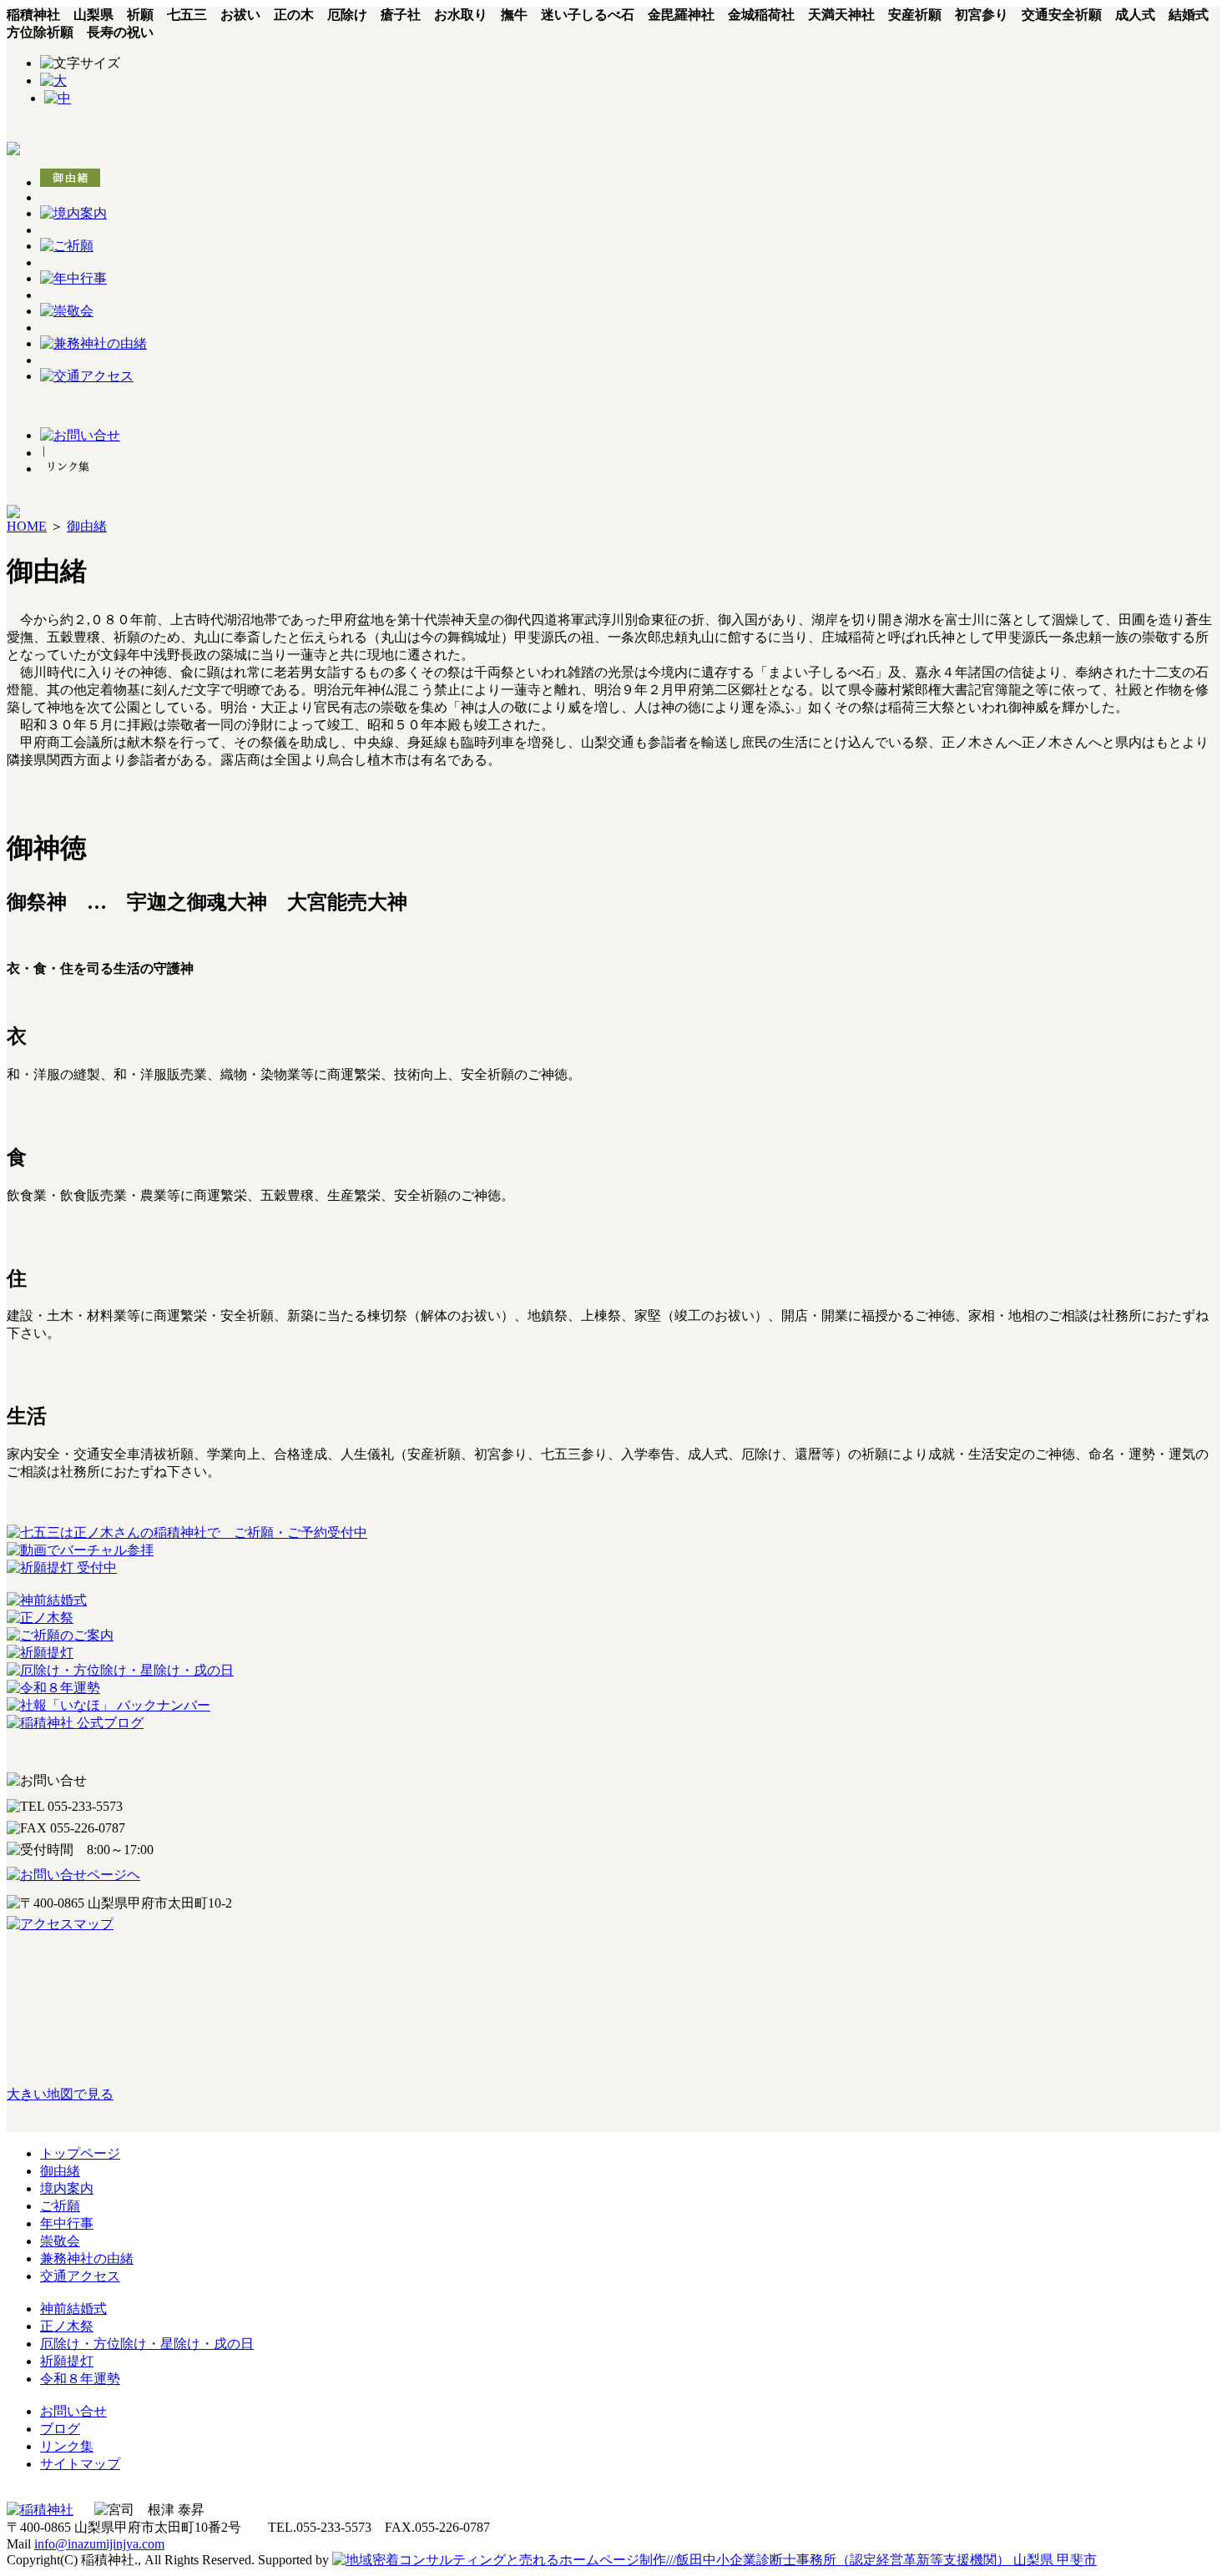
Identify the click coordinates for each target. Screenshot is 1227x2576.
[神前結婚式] (47, 1600)
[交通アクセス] (87, 376)
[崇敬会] (67, 311)
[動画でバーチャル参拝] (80, 1550)
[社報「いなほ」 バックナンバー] (109, 1705)
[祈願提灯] (40, 1653)
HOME (27, 526)
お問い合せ (73, 2411)
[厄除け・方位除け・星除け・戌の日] (120, 1670)
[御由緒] (70, 182)
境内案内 (67, 2188)
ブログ (60, 2429)
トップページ (80, 2153)
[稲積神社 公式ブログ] (75, 1723)
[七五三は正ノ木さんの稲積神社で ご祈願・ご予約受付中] (187, 1532)
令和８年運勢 (80, 2379)
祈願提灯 (67, 2361)
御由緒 (87, 526)
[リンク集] (68, 469)
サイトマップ (80, 2464)
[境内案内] (73, 213)
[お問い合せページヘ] (613, 1875)
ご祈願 (60, 2206)
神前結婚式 (73, 2309)
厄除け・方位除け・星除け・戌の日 (147, 2344)
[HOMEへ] (13, 151)
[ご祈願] (67, 246)
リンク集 (67, 2446)
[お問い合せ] (80, 435)
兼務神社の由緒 (87, 2258)
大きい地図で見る (60, 2094)
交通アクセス (80, 2276)
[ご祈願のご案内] (60, 1635)
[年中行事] (73, 278)
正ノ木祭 (67, 2326)
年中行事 (67, 2223)
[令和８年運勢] (53, 1688)
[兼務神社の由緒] (93, 343)
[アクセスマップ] (613, 1925)
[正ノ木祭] (40, 1618)
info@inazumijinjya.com (99, 2544)
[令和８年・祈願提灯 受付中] (62, 1568)
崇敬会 (60, 2241)
